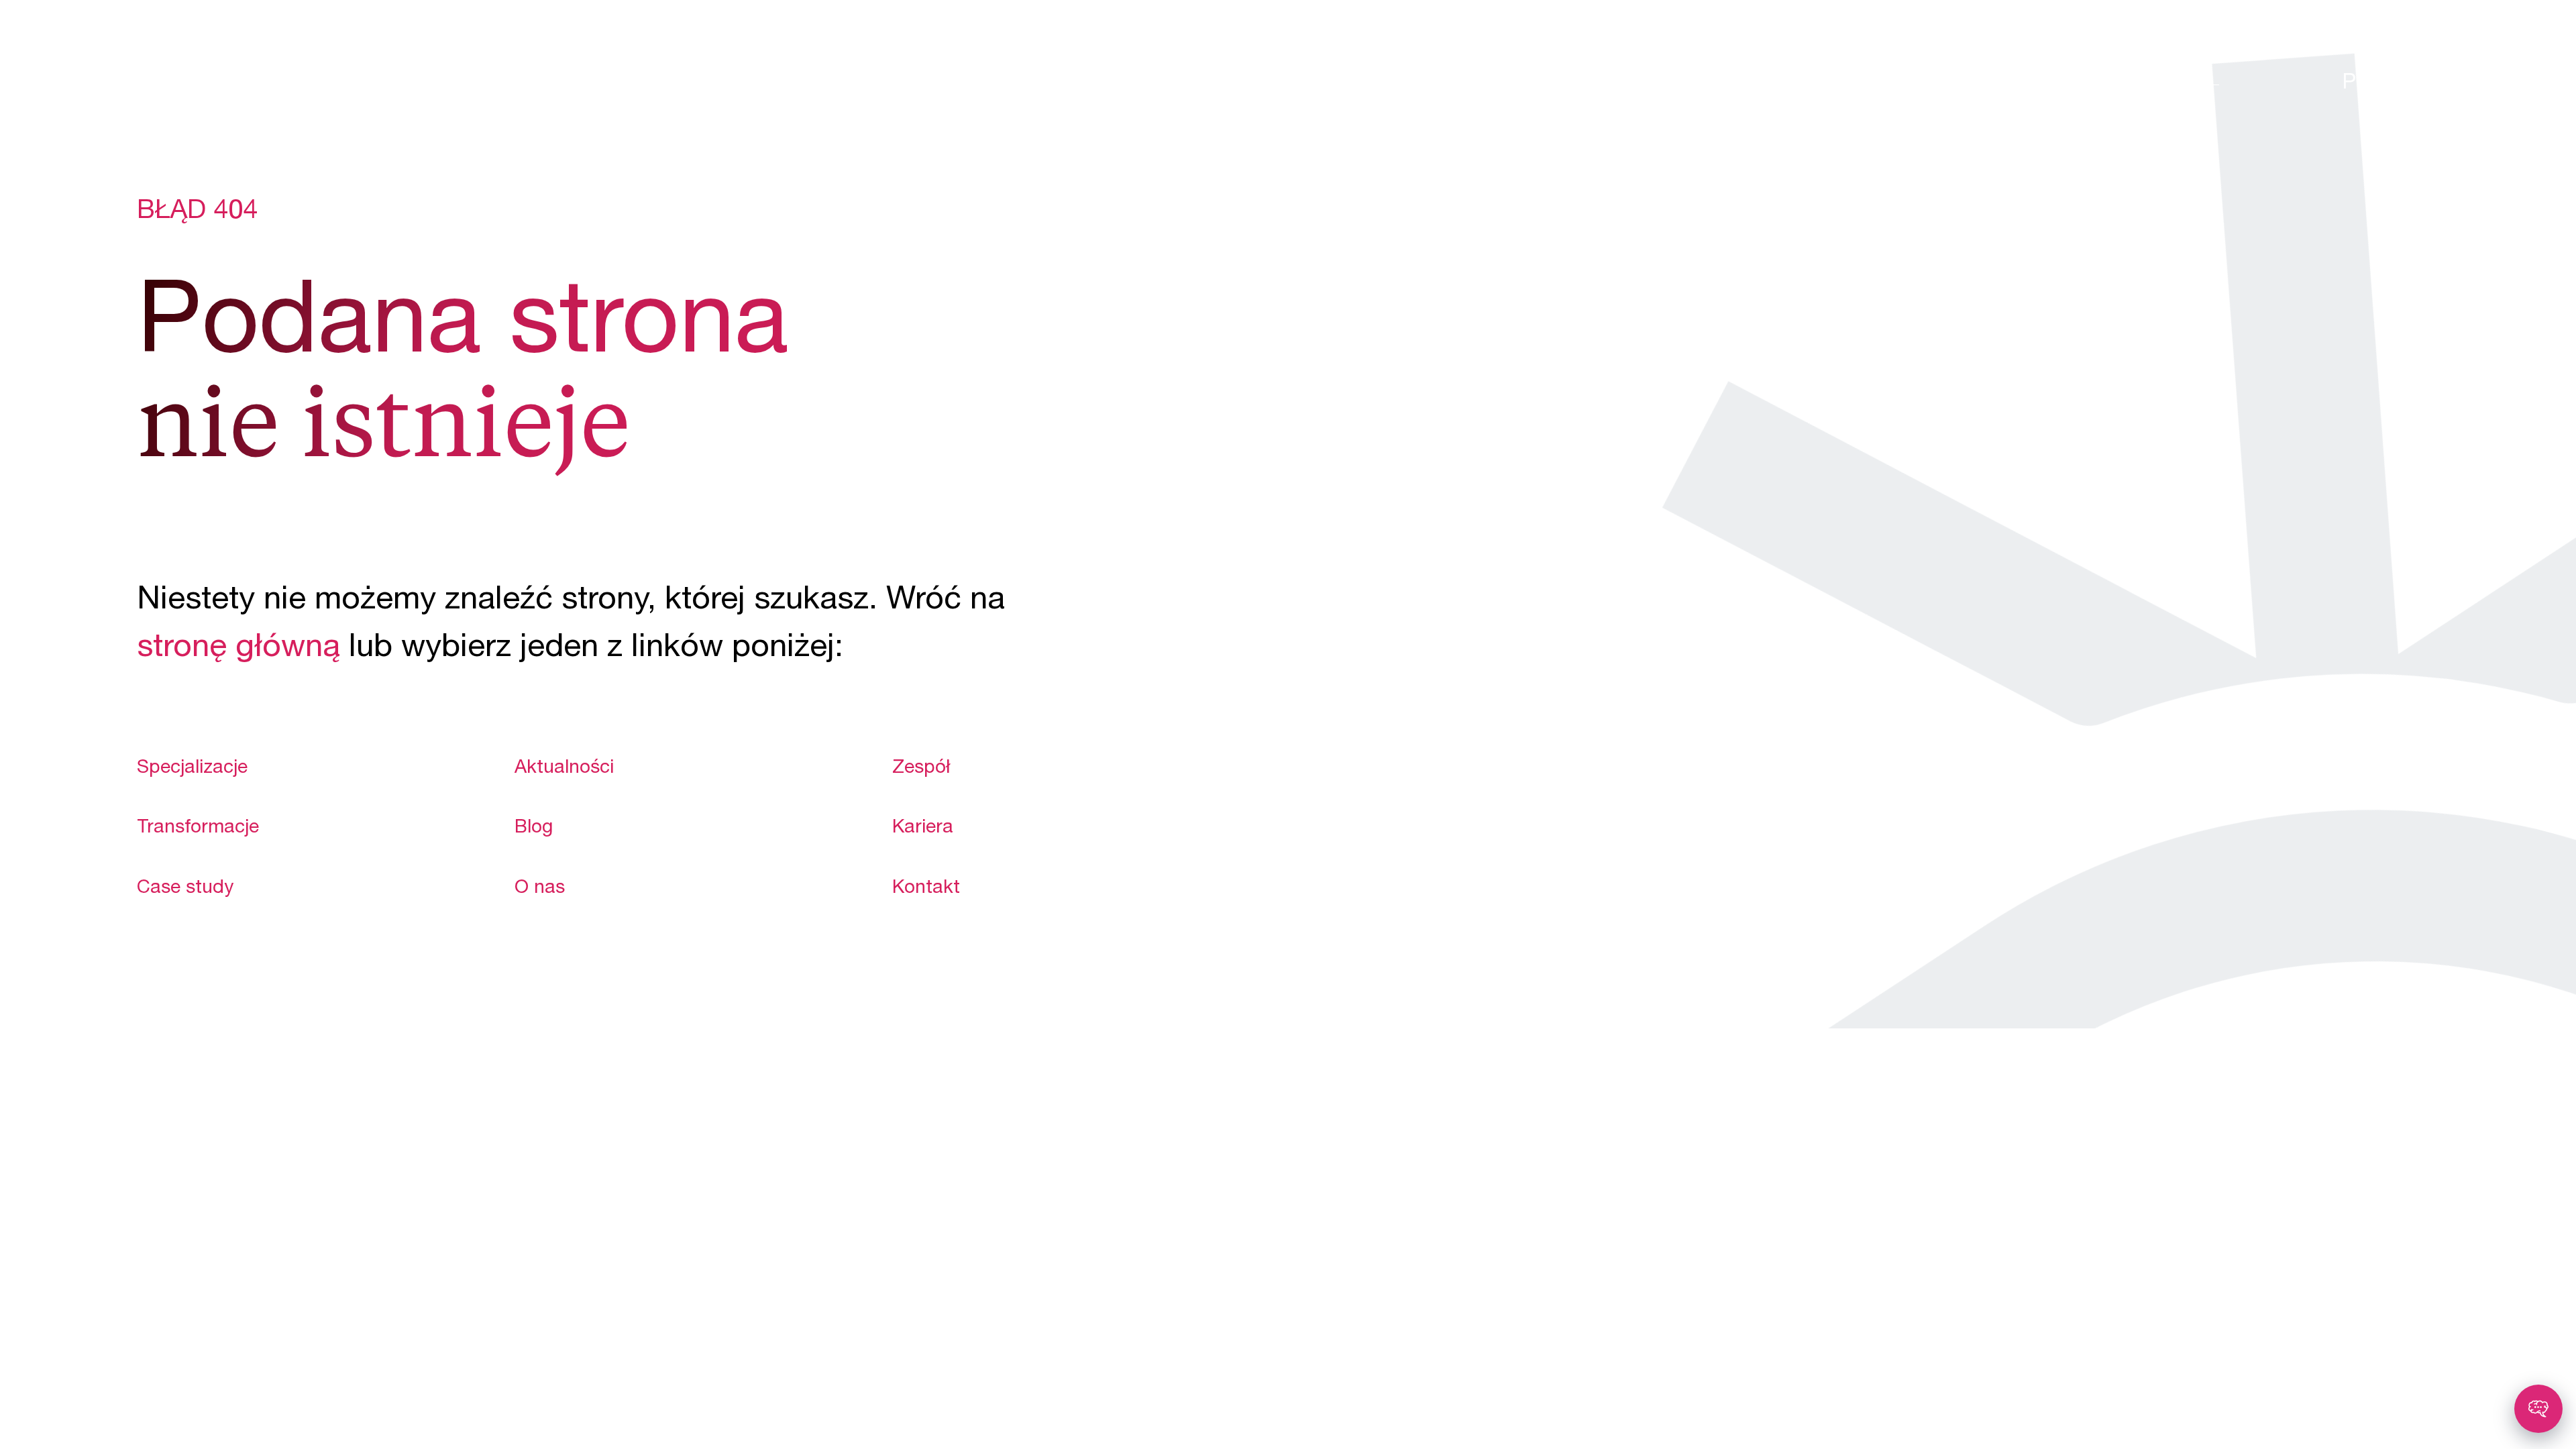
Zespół (921, 769)
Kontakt (926, 889)
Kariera (923, 828)
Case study (185, 889)
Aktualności (564, 769)
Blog (534, 828)
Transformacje (198, 828)
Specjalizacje (192, 769)
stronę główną (238, 649)
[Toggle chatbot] (2538, 1409)
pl (2358, 84)
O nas (540, 889)
